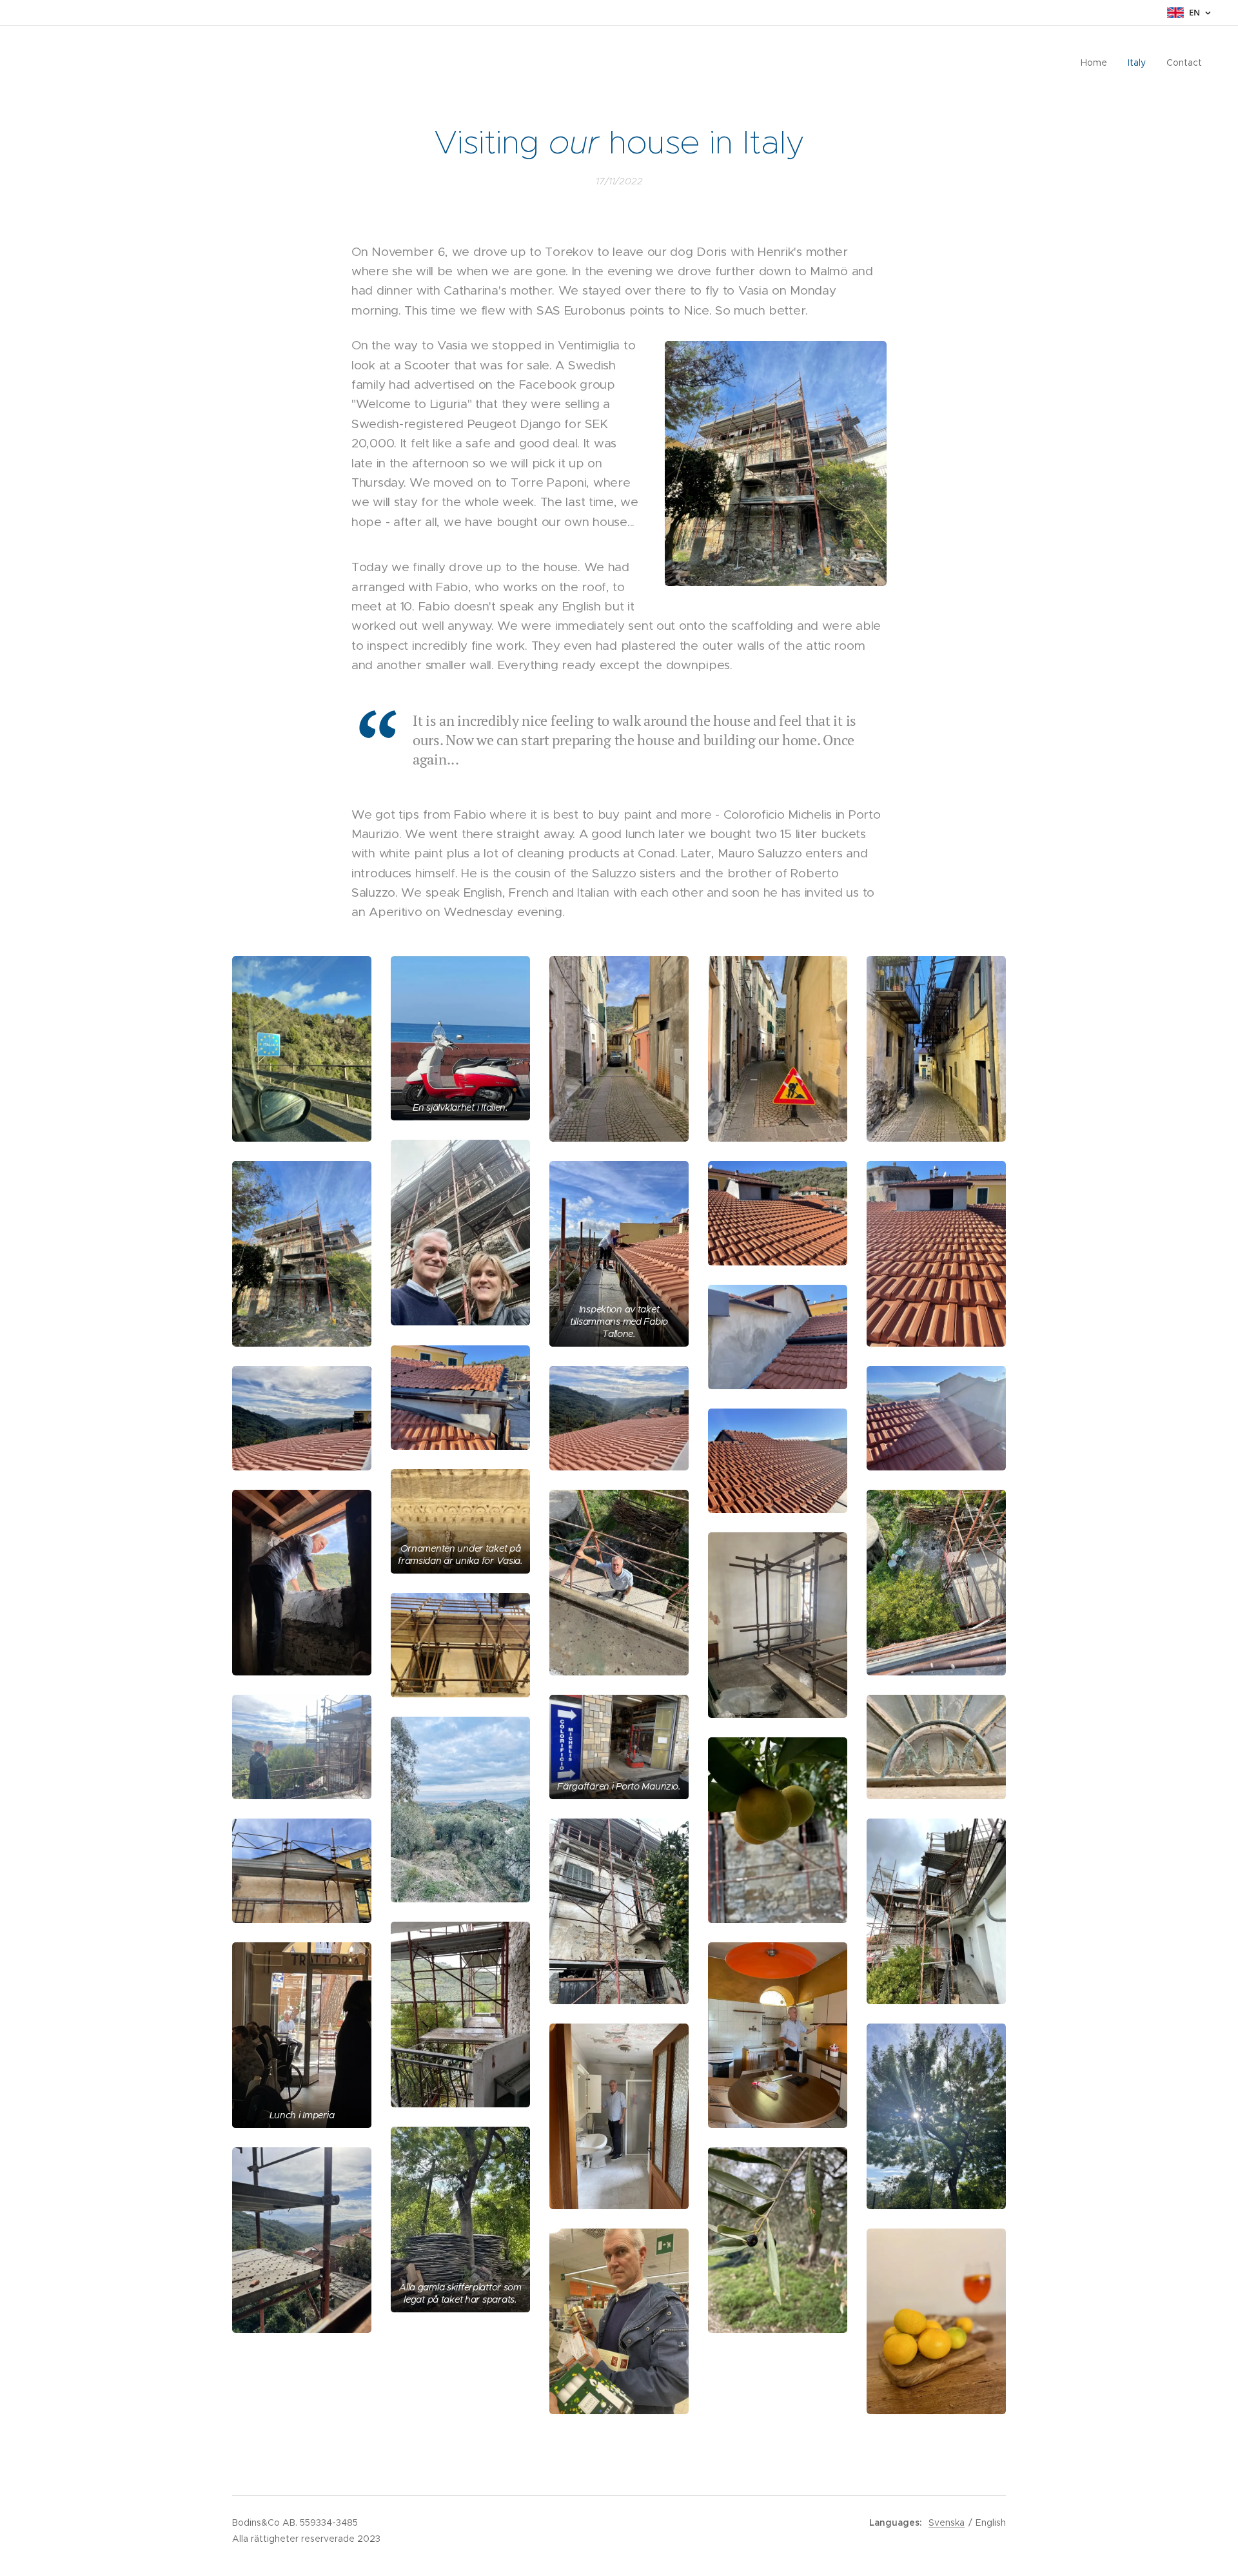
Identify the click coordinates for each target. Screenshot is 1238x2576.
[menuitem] (1097, 63)
